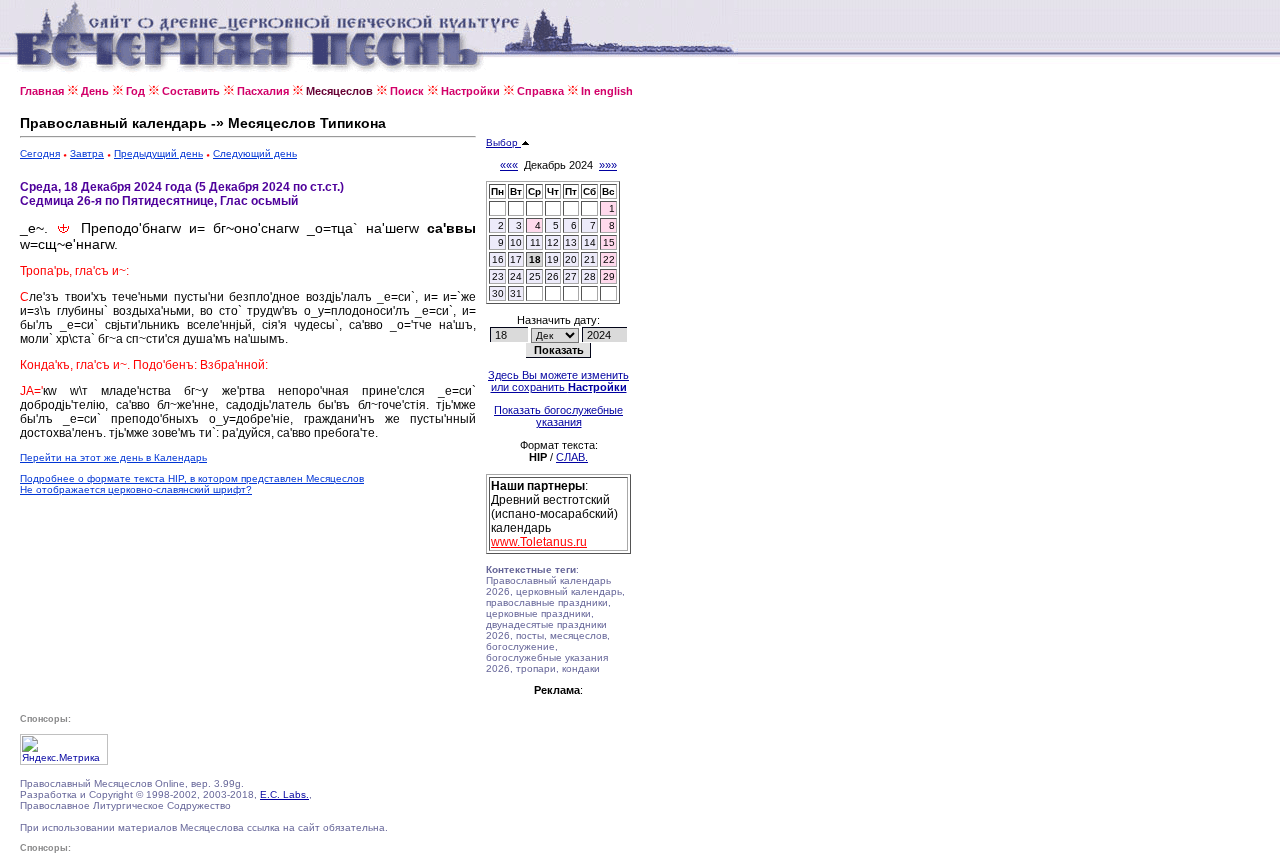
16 (498, 259)
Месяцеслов (339, 91)
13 (571, 242)
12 (553, 242)
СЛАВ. (572, 457)
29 (609, 276)
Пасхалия (263, 91)
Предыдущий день (158, 153)
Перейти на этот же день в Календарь (113, 457)
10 (516, 242)
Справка (540, 91)
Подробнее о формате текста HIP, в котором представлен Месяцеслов (192, 478)
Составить (191, 91)
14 (590, 242)
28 (590, 276)
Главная (42, 91)
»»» (608, 165)
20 (571, 259)
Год (135, 91)
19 (553, 259)
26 (553, 276)
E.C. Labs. (284, 794)
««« (509, 165)
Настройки (470, 91)
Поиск (407, 91)
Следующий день (255, 153)
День (95, 91)
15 (609, 242)
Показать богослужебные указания (558, 416)
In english (607, 91)
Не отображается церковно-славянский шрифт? (136, 489)
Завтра (87, 153)
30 (498, 293)
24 (516, 276)
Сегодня (40, 153)
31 (516, 293)
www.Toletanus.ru (539, 542)
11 (535, 242)
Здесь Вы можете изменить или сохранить (558, 381)
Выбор (503, 142)
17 (516, 259)
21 (590, 259)
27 (571, 276)
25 (535, 276)
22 (609, 259)
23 (498, 276)
